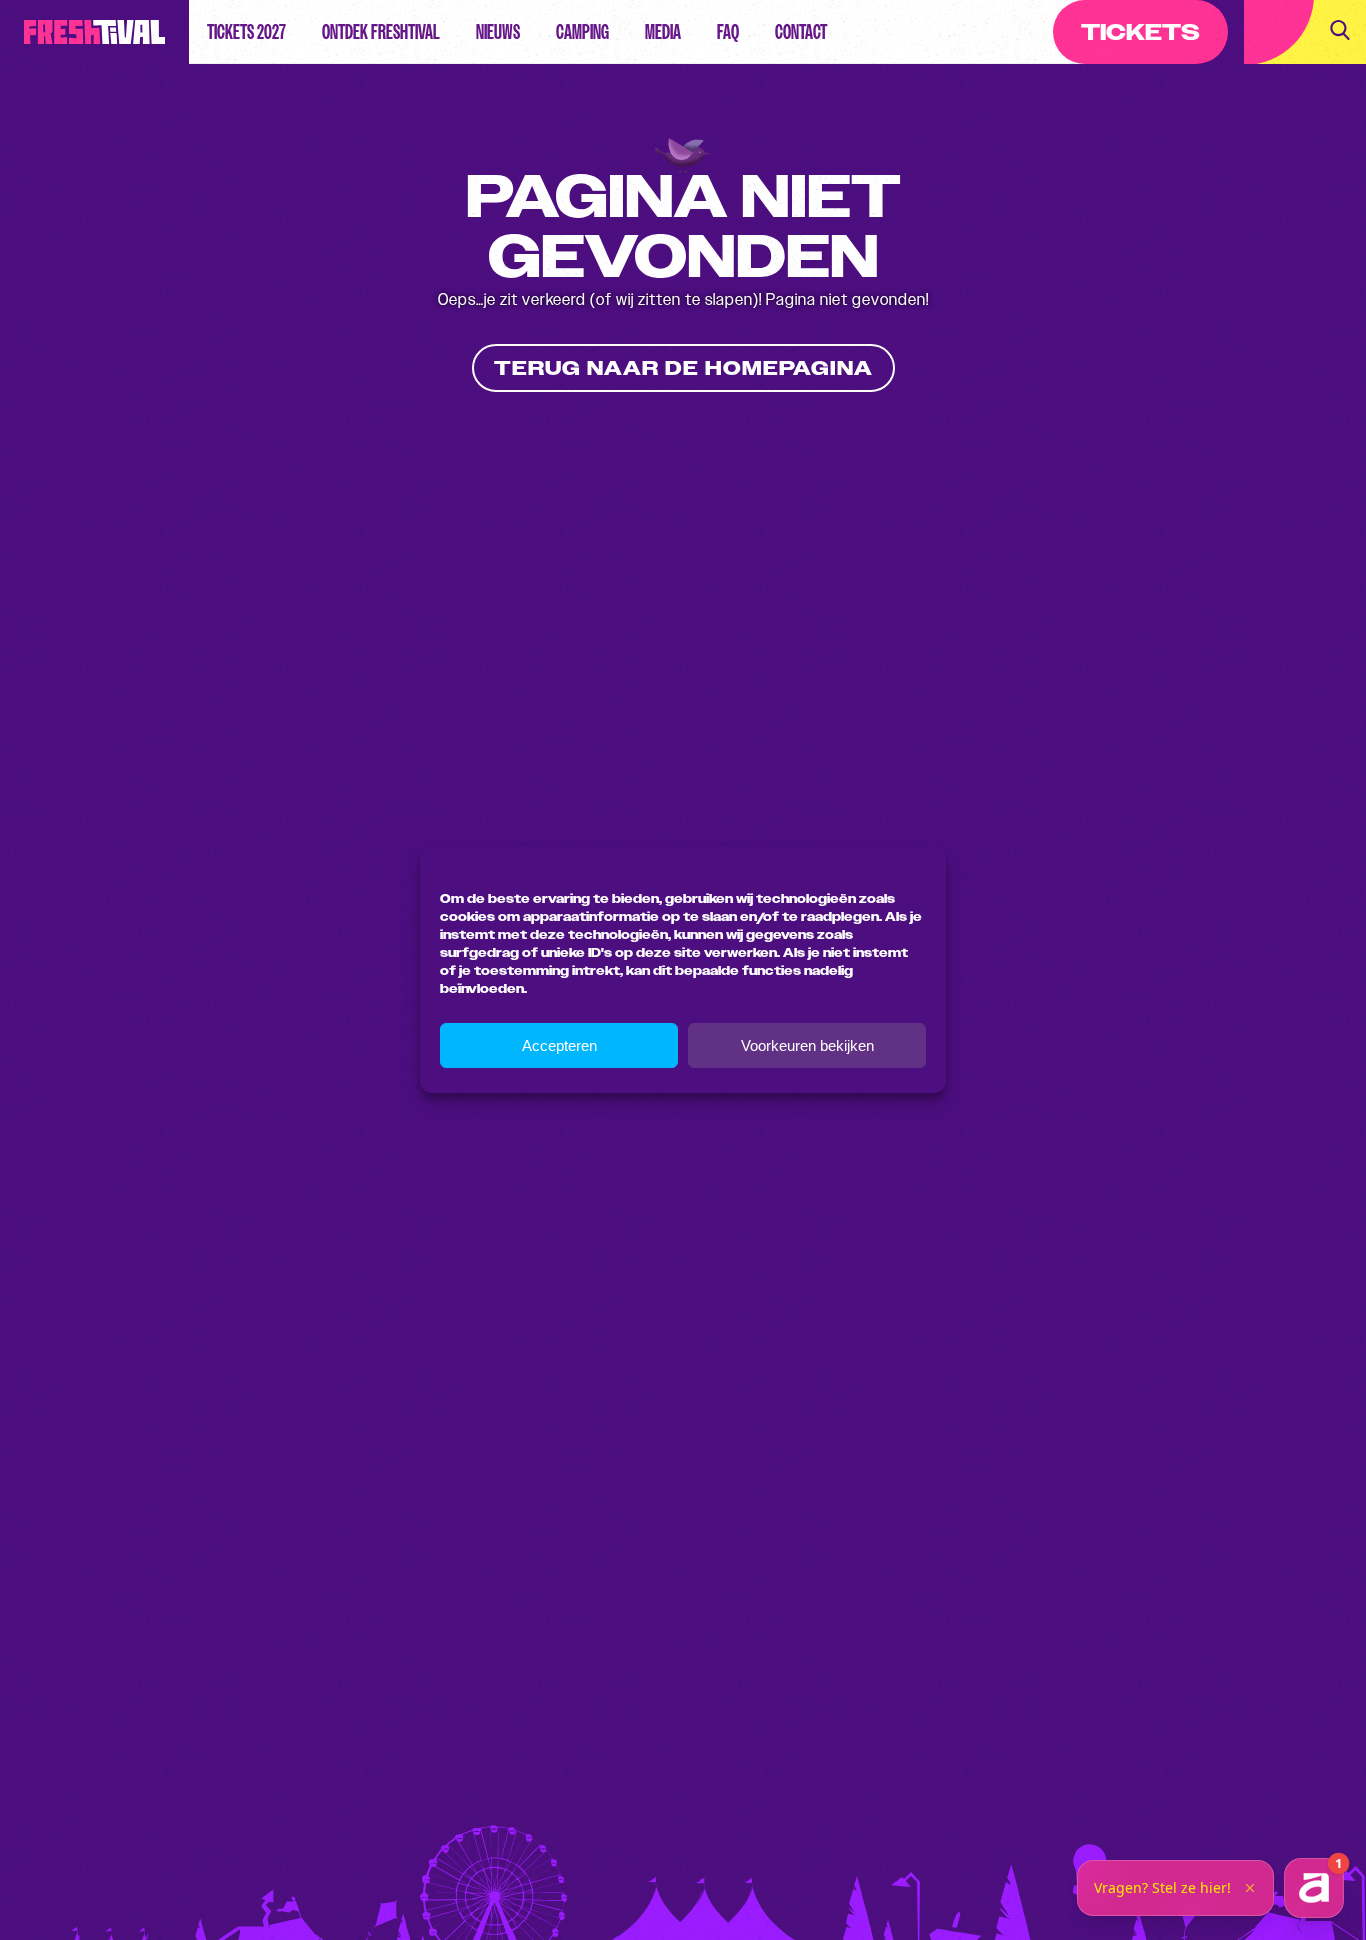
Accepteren (559, 1045)
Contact (801, 32)
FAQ (728, 32)
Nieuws (498, 32)
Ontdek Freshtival (381, 32)
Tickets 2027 (246, 32)
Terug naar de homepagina (683, 368)
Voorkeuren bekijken (807, 1045)
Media (663, 32)
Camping (582, 32)
